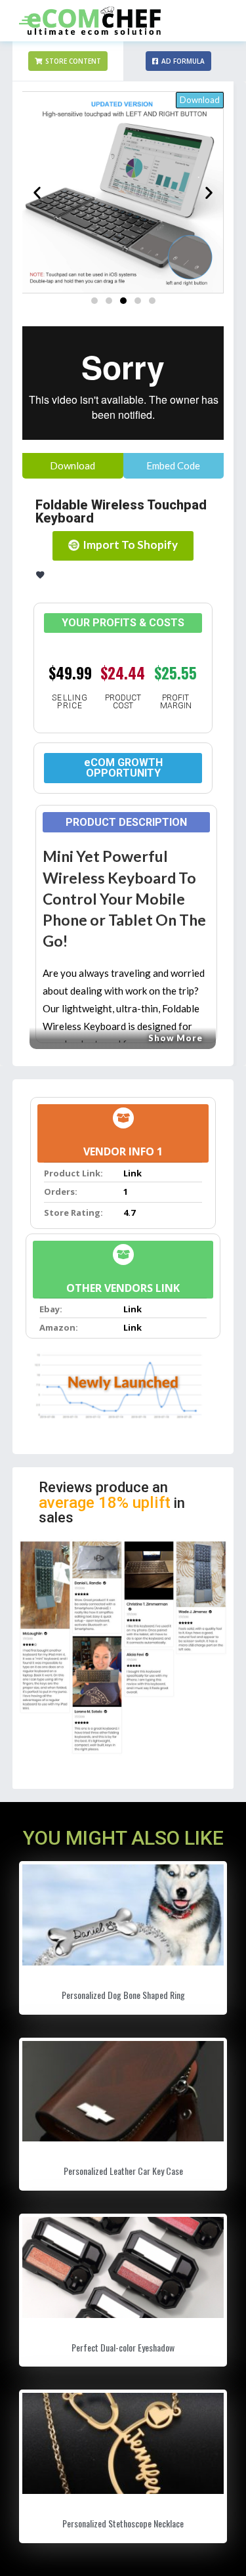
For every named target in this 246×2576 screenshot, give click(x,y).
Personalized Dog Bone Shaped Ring (123, 1995)
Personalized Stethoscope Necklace (123, 2523)
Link (133, 1173)
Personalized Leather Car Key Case (123, 2171)
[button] (68, 61)
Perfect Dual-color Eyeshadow (123, 2347)
